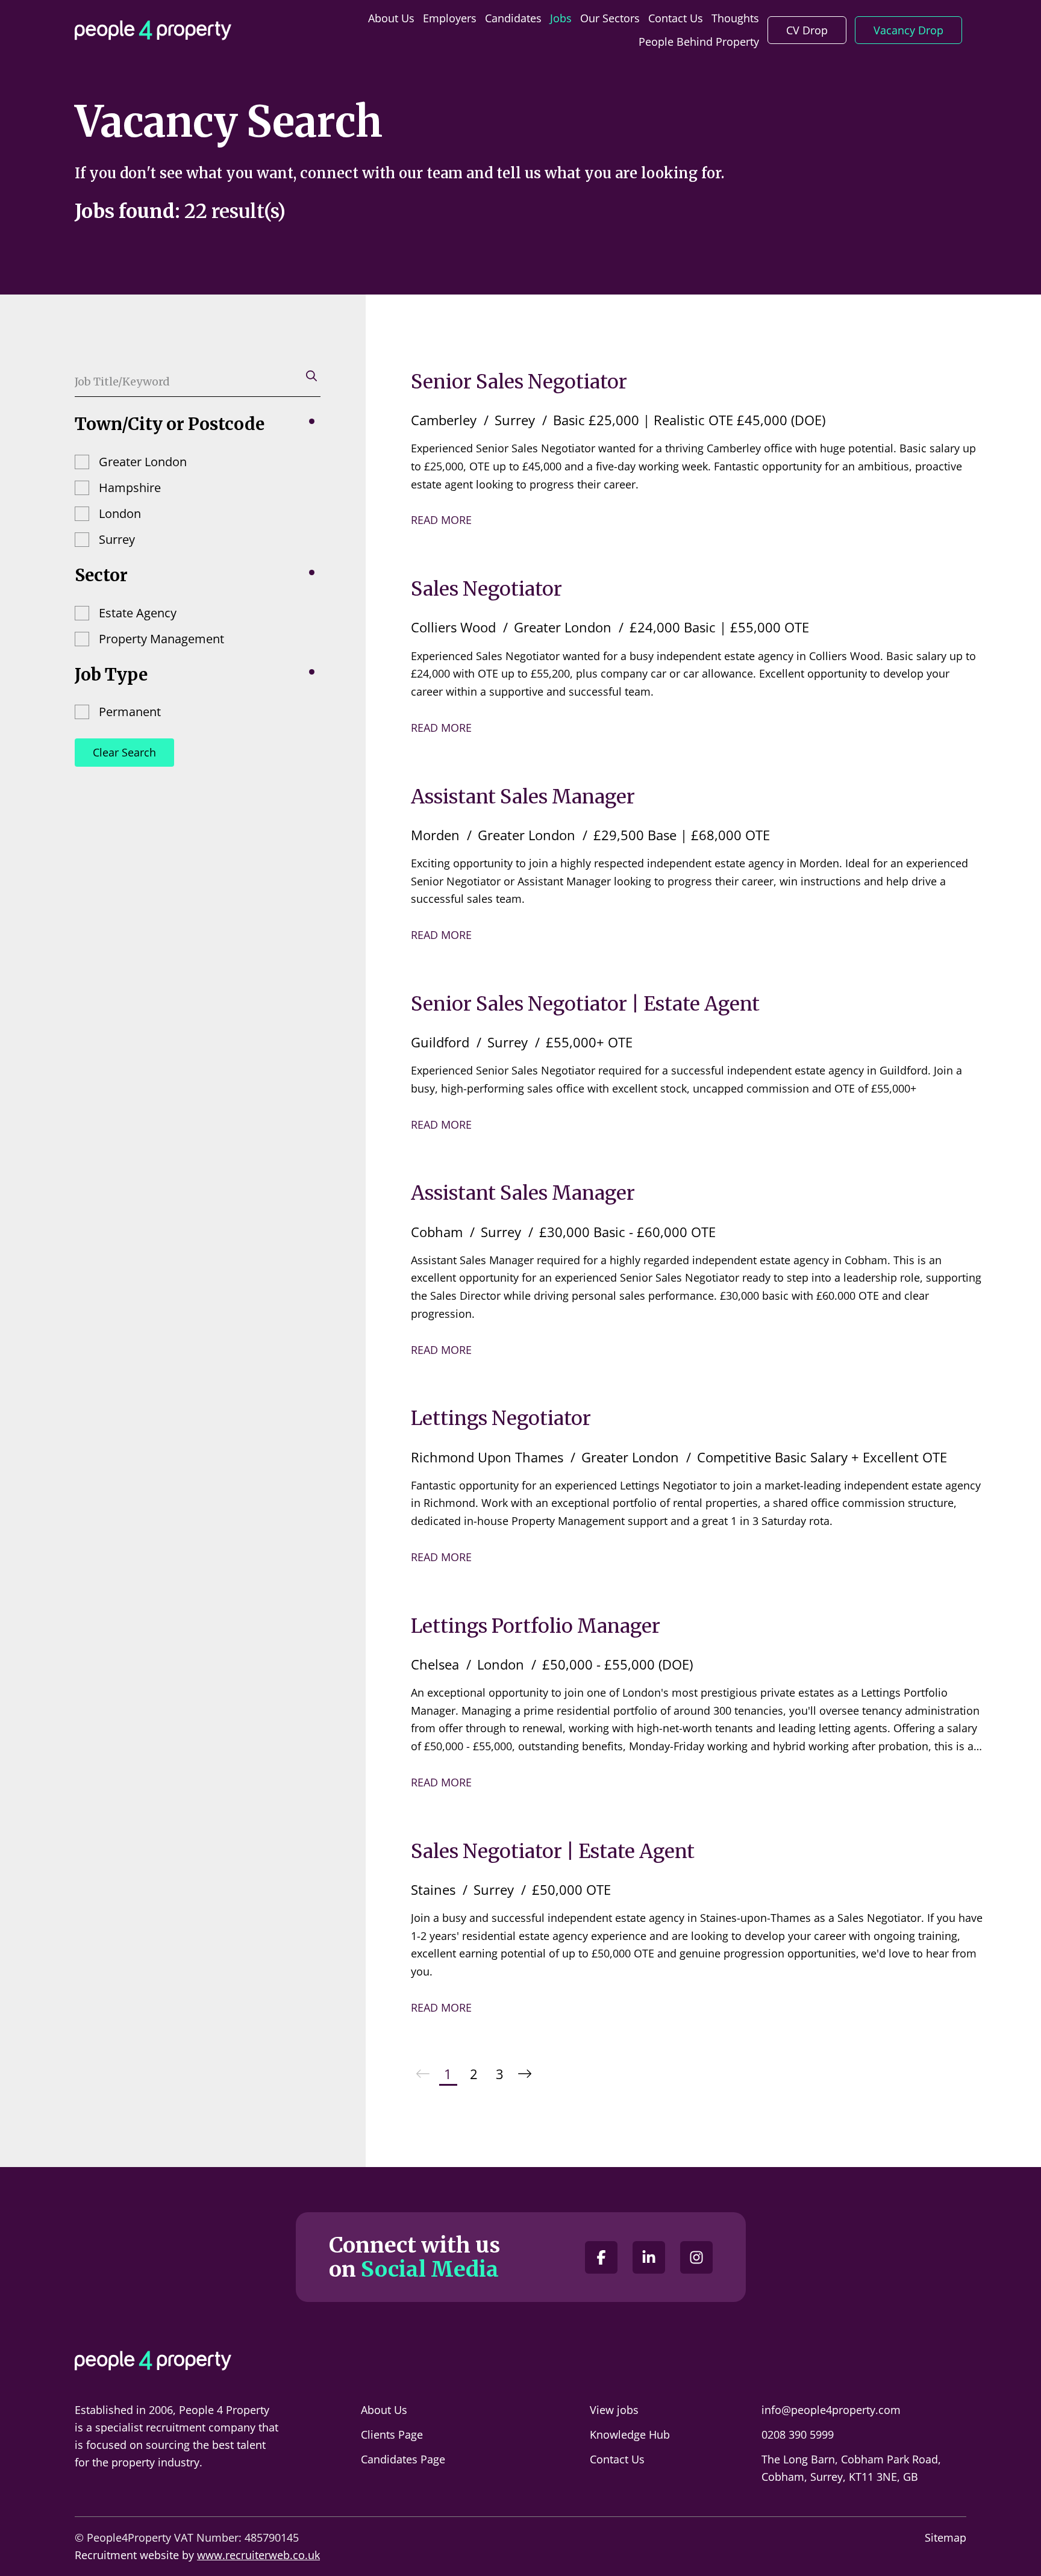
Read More (441, 520)
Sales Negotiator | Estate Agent (553, 1851)
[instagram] (696, 2257)
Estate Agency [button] (138, 613)
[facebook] (601, 2257)
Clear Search (124, 752)
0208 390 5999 (798, 2434)
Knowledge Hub (630, 2434)
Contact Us (676, 18)
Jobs (561, 18)
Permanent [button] (130, 712)
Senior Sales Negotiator (519, 382)
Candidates (513, 18)
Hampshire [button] (130, 488)
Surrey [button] (117, 539)
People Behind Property (699, 42)
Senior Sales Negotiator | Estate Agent (585, 1004)
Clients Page (392, 2434)
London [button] (120, 513)
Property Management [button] (161, 639)
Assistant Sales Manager (523, 797)
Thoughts (735, 18)
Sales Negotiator (486, 589)
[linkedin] (649, 2257)
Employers (450, 18)
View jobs (614, 2410)
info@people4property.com (831, 2410)
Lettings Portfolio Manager (536, 1626)
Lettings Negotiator (501, 1418)
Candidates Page (403, 2459)
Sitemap (946, 2537)
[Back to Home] (153, 30)
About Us (391, 18)
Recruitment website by (197, 2555)
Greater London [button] (143, 462)
